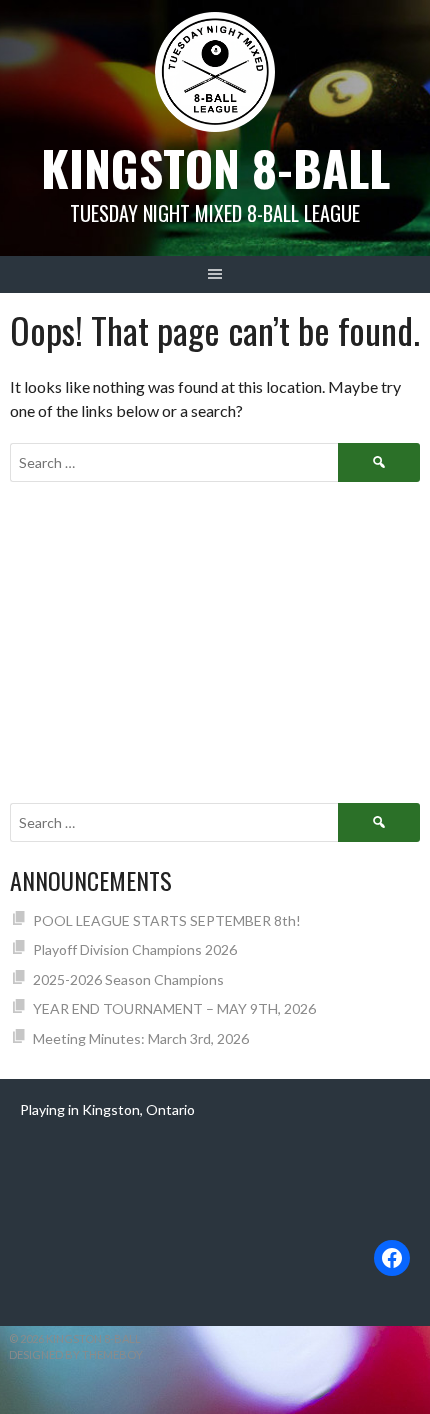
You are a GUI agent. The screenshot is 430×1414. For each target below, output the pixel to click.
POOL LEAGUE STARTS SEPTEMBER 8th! (167, 920)
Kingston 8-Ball (215, 167)
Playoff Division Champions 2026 (135, 949)
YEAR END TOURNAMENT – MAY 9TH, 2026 (174, 1008)
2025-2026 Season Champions (128, 979)
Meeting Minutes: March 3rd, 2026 (141, 1038)
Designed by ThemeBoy (76, 1354)
